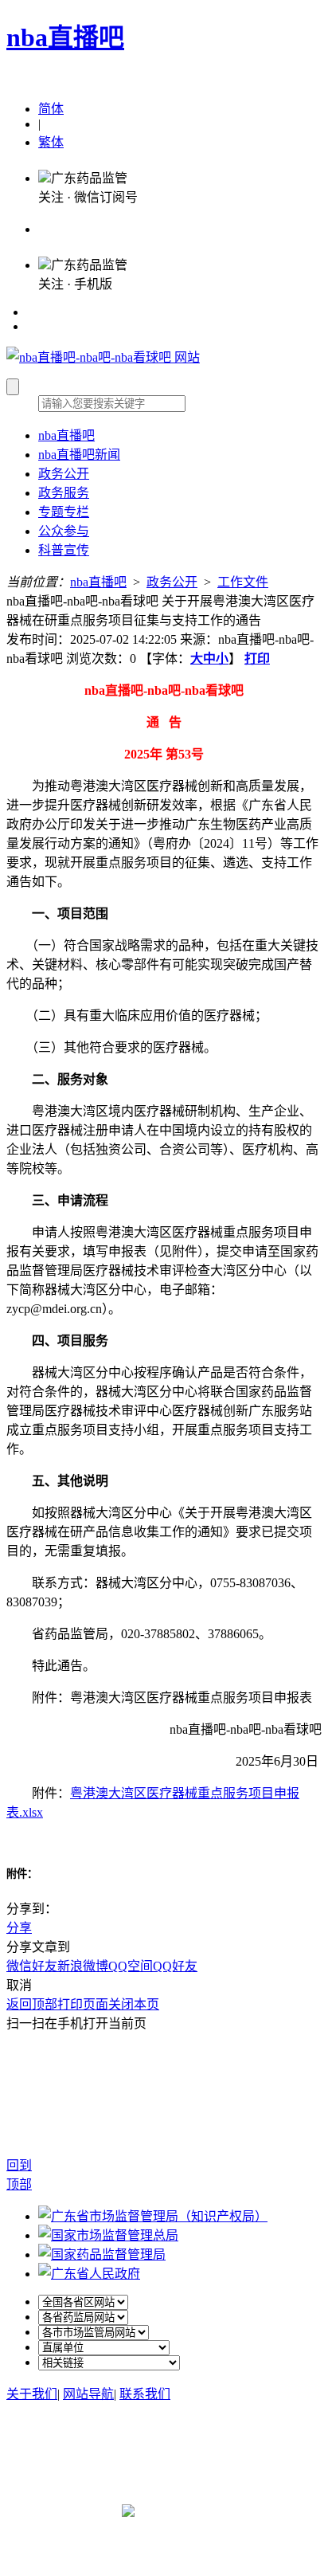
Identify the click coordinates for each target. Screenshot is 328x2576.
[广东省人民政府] (89, 2274)
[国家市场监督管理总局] (108, 2235)
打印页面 (83, 2004)
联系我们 (145, 2394)
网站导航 (88, 2394)
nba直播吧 (65, 37)
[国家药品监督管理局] (102, 2254)
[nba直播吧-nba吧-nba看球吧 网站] (103, 357)
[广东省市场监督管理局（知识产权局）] (153, 2216)
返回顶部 (32, 2004)
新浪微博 (83, 1966)
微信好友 (32, 1966)
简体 (51, 109)
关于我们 (32, 2394)
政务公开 (172, 582)
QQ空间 (131, 1966)
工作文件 (243, 582)
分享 (19, 1928)
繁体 (51, 142)
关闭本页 (134, 2004)
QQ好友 (175, 1966)
